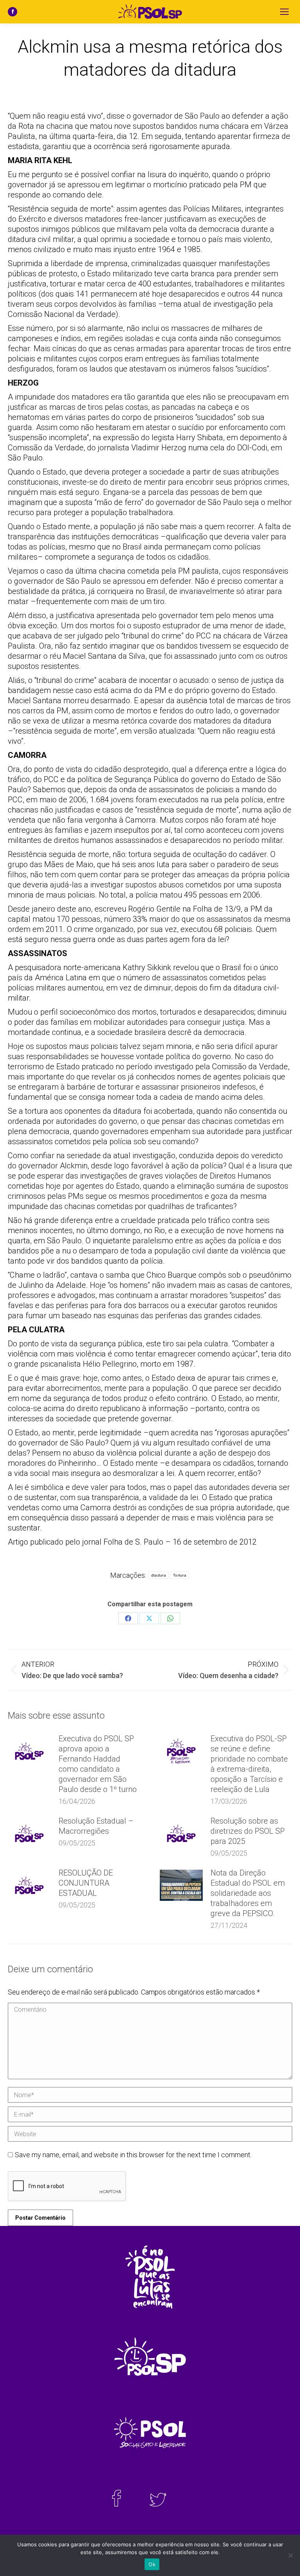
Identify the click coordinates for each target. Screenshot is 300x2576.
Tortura (180, 1575)
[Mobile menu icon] (284, 12)
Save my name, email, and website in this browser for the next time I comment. (133, 2155)
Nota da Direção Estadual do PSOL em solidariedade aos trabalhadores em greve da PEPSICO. (248, 1893)
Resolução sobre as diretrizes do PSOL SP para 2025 (248, 1831)
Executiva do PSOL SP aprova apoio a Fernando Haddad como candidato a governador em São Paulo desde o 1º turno (98, 1764)
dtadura (159, 1575)
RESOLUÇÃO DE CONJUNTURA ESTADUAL (86, 1883)
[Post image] (29, 1751)
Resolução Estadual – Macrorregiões (96, 1826)
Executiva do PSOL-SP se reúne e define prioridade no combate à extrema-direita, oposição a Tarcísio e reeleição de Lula (249, 1764)
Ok (152, 2564)
